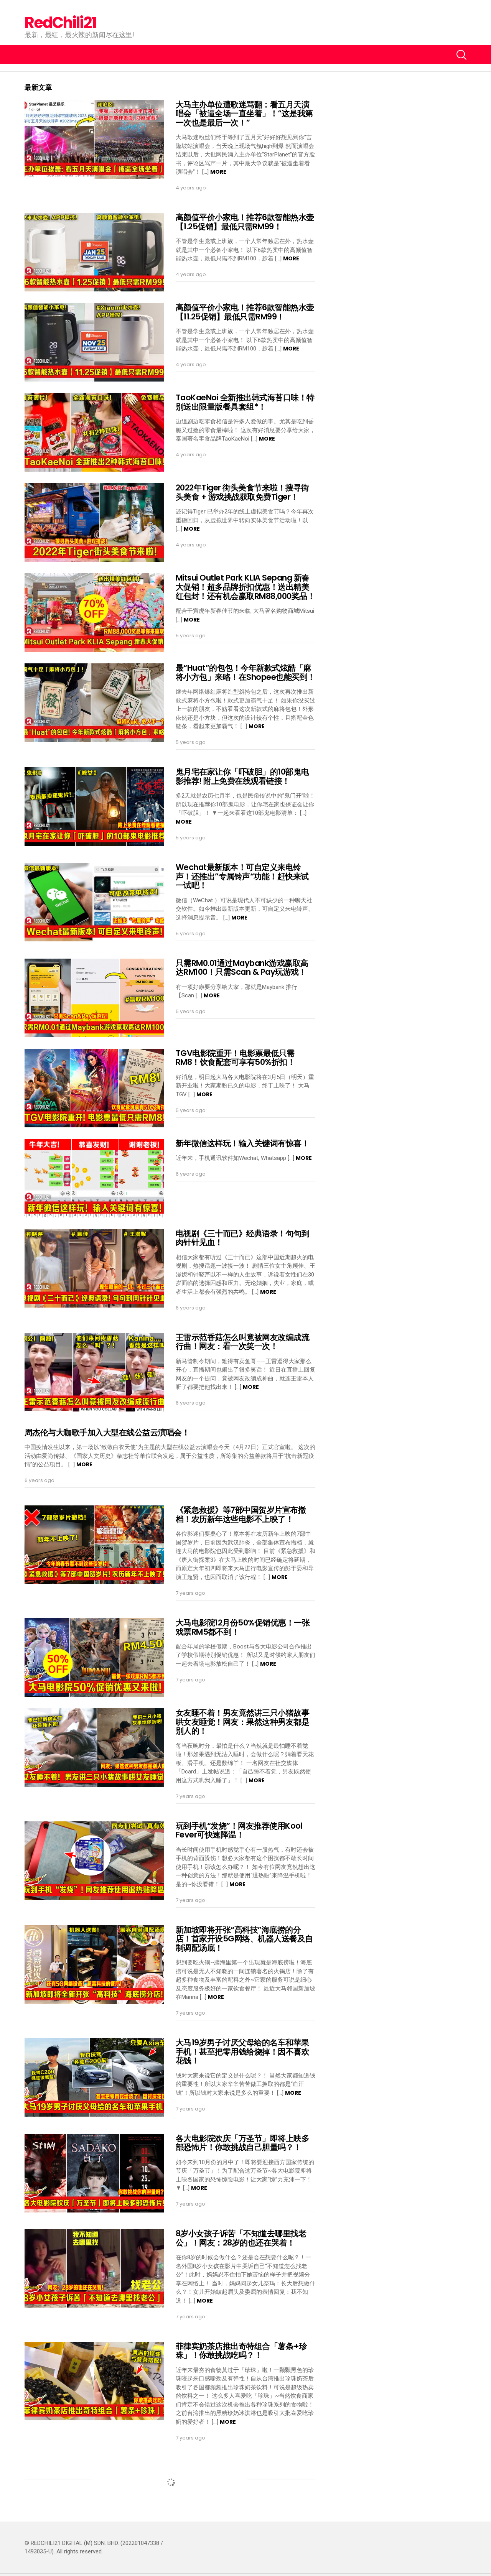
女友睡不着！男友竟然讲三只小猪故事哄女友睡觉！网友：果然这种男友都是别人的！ (242, 1722)
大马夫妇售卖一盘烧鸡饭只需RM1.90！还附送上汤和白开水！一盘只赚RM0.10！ (244, 2476)
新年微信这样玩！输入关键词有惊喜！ (242, 1143)
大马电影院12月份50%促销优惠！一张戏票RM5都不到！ (243, 1627)
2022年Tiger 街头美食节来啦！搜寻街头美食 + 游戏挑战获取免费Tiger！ (242, 492)
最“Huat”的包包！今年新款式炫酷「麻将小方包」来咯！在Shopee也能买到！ (245, 672)
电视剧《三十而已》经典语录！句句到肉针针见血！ (242, 1238)
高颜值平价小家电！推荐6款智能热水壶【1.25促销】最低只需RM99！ (245, 222)
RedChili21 (60, 23)
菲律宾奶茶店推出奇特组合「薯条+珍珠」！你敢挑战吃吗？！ (241, 2351)
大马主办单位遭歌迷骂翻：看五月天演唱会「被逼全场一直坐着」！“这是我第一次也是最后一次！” (244, 114)
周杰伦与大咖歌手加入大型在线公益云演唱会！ (107, 1432)
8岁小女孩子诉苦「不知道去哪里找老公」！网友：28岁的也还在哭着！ (241, 2238)
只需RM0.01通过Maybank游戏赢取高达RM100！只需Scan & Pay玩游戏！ (242, 968)
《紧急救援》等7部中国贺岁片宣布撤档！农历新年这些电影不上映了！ (241, 1514)
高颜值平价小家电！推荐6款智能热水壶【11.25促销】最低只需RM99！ (245, 312)
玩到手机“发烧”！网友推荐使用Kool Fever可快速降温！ (239, 1830)
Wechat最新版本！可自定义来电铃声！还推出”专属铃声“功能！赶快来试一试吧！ (242, 876)
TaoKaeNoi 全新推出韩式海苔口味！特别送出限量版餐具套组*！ (245, 402)
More (218, 172)
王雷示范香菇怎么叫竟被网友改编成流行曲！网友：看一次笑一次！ (242, 1342)
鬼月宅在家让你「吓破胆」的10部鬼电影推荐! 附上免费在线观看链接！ (242, 776)
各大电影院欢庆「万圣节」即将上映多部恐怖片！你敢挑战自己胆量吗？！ (242, 2143)
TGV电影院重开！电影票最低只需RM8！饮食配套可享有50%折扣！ (235, 1058)
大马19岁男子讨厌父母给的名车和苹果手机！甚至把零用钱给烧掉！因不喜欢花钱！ (242, 2051)
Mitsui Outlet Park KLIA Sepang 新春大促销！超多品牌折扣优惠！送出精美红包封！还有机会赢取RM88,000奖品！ (245, 587)
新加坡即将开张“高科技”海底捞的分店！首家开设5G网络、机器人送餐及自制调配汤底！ (244, 1939)
